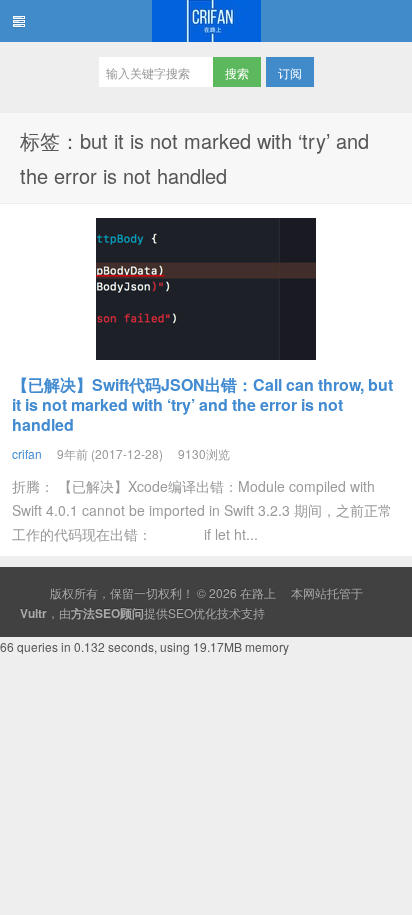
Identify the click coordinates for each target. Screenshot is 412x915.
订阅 (290, 72)
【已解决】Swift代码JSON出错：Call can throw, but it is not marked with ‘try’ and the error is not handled (202, 404)
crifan (27, 453)
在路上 (206, 21)
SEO (180, 612)
